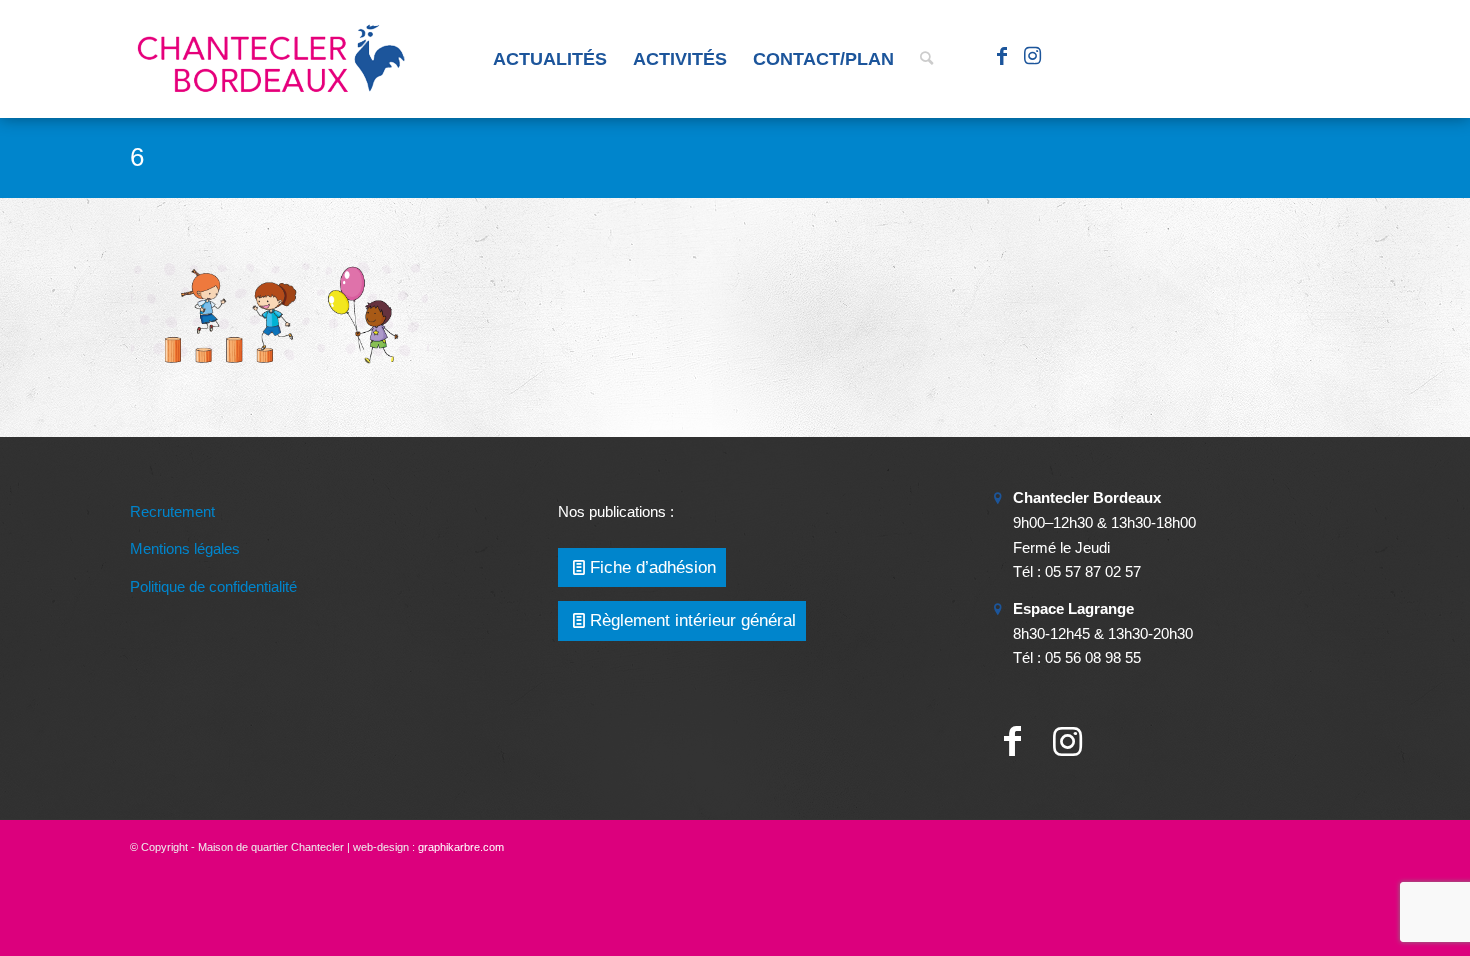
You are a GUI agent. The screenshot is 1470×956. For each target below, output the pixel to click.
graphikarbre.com (461, 847)
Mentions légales (185, 548)
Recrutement (172, 511)
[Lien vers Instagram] (1032, 58)
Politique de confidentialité (213, 586)
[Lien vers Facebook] (1002, 58)
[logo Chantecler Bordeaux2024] (273, 59)
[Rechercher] (926, 59)
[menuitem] (550, 59)
